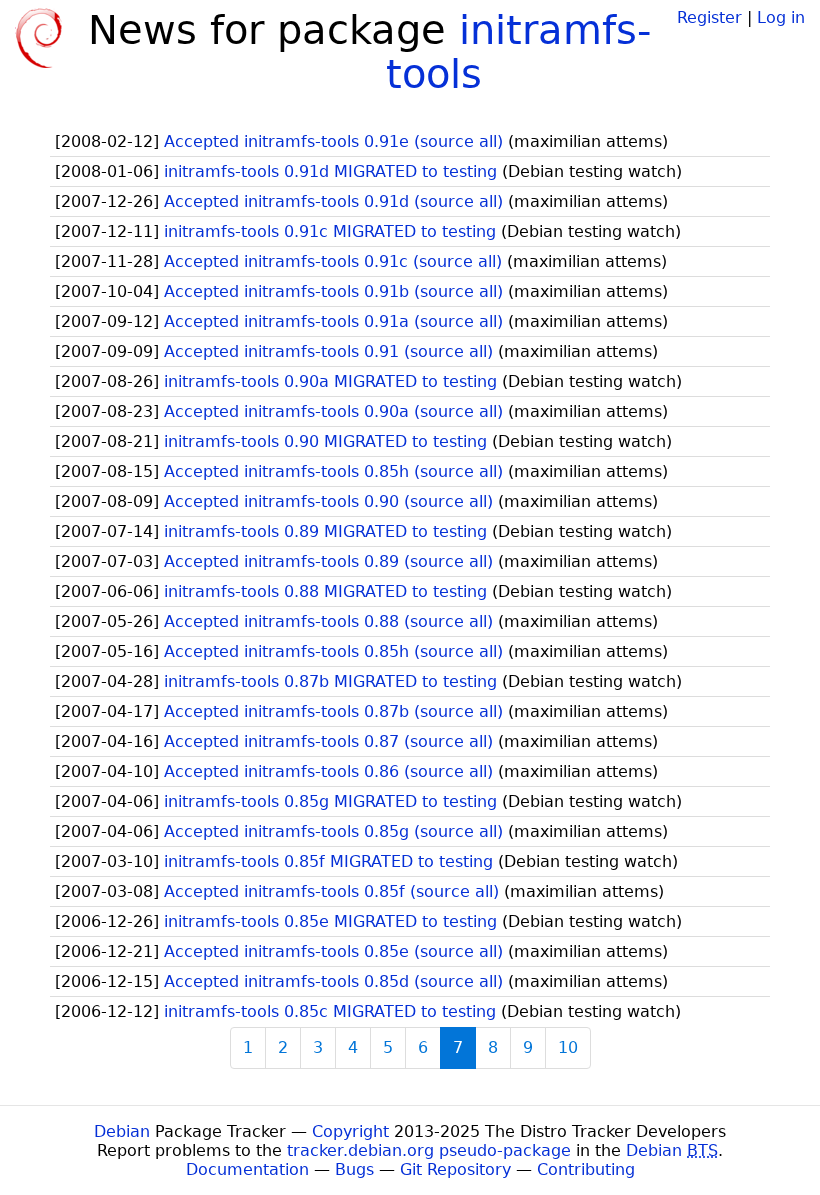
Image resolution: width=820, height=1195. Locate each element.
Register (709, 17)
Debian (122, 1131)
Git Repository (455, 1169)
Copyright (350, 1131)
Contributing (586, 1169)
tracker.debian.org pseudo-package (429, 1150)
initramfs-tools (519, 52)
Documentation (247, 1169)
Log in (781, 17)
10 (568, 1047)
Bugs (354, 1169)
